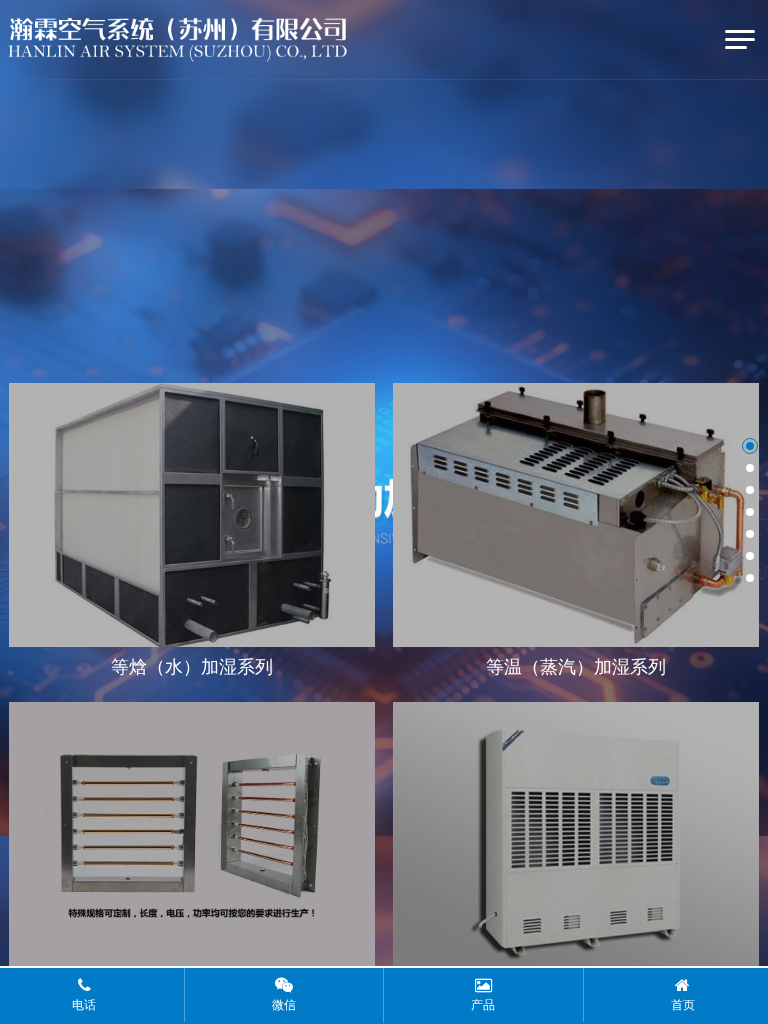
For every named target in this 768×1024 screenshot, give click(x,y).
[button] (750, 446)
